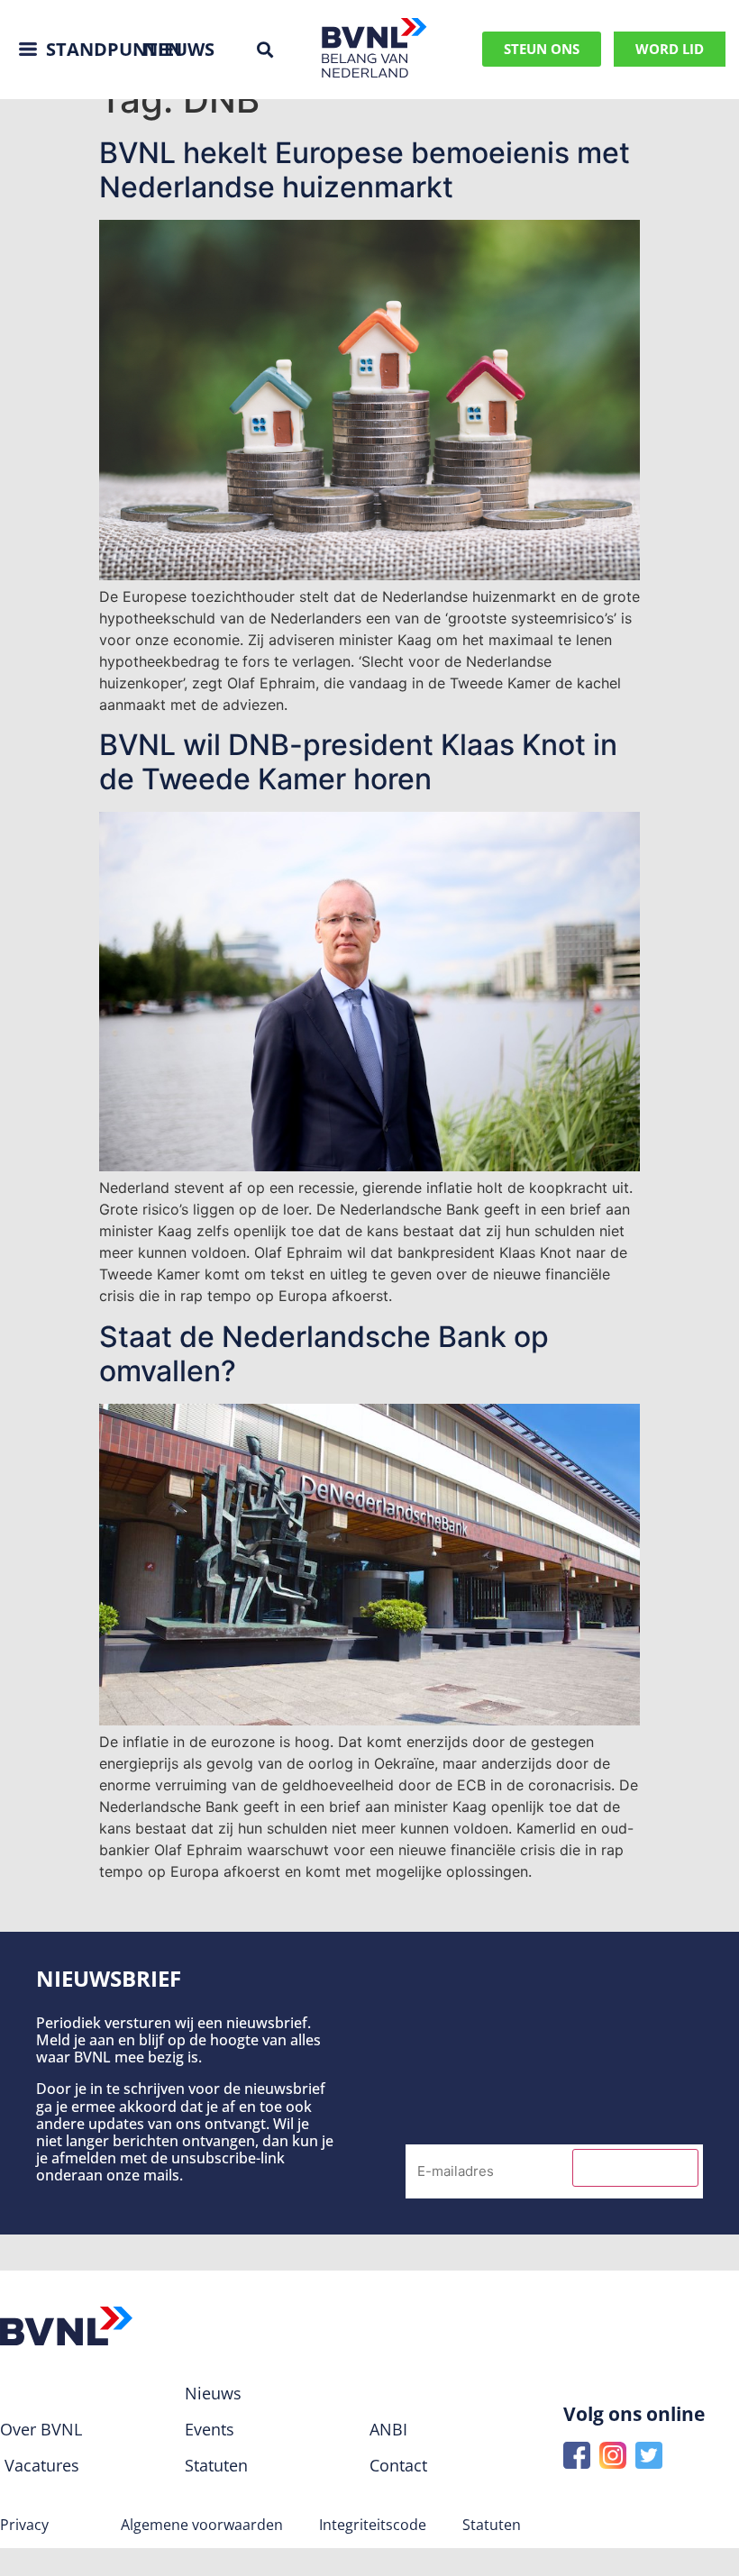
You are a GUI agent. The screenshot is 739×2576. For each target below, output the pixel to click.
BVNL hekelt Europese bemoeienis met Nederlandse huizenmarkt (365, 170)
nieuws (179, 49)
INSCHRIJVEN (635, 2168)
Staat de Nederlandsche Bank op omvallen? (324, 1354)
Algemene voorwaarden (202, 2525)
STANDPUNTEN (114, 49)
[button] (265, 49)
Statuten (492, 2525)
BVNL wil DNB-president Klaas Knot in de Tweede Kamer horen (358, 762)
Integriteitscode (373, 2525)
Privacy (24, 2525)
